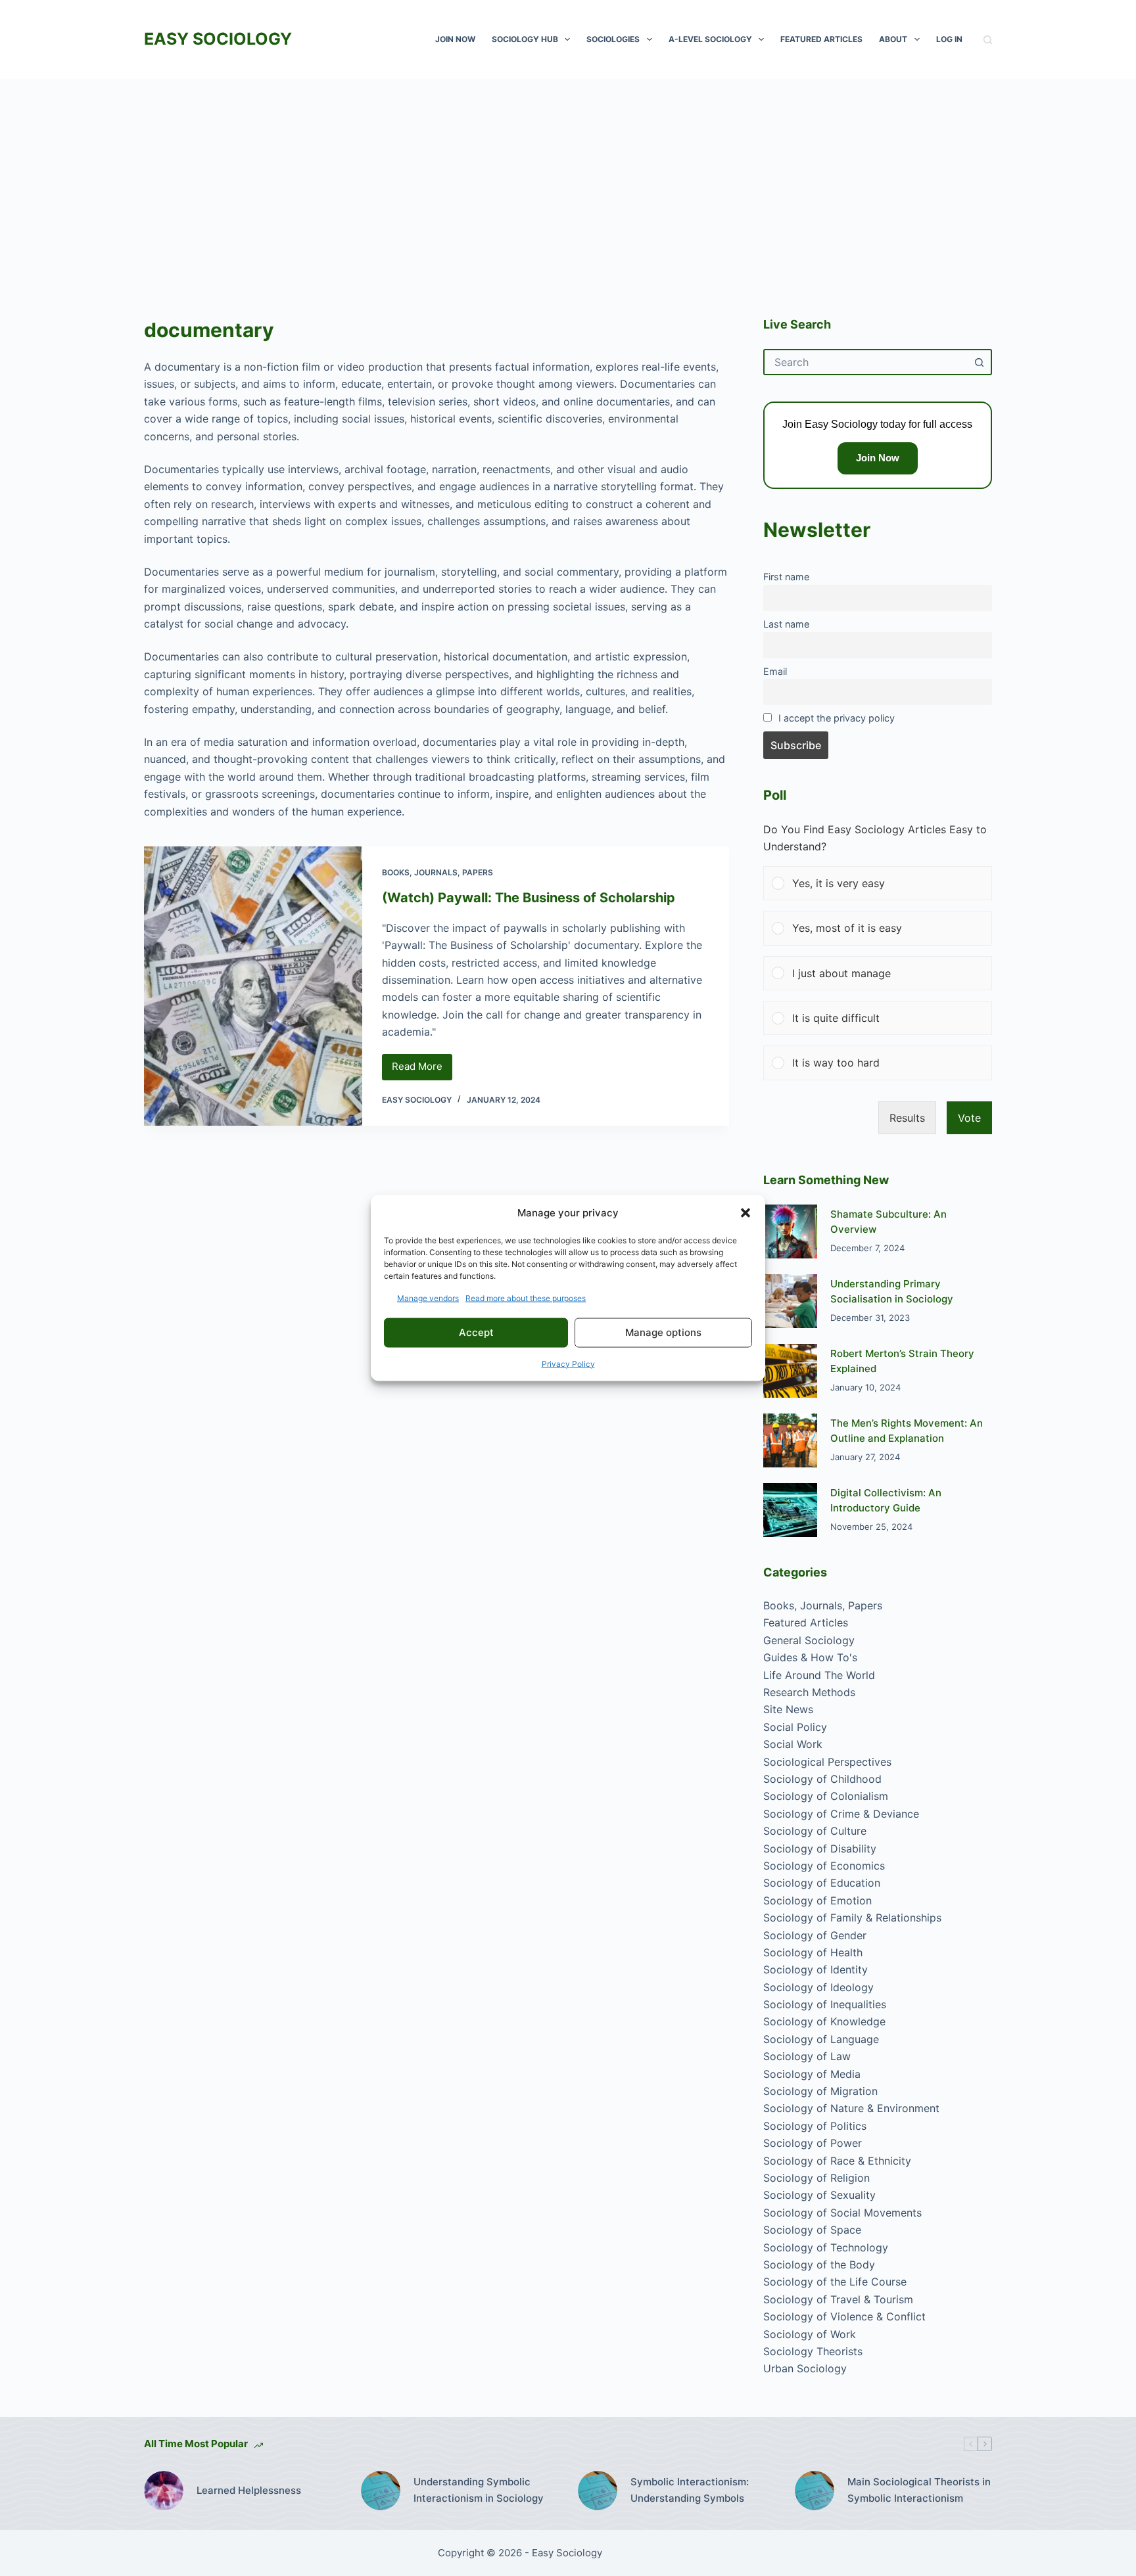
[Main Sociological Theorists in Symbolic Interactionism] (815, 2491)
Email (775, 671)
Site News (788, 1709)
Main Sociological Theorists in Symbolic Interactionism (919, 2490)
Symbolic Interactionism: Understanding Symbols (690, 2490)
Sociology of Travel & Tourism (838, 2299)
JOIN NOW (455, 39)
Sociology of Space (812, 2230)
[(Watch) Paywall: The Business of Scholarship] (253, 986)
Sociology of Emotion (817, 1900)
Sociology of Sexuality (819, 2195)
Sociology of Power (813, 2143)
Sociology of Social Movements (842, 2213)
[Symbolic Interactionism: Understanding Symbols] (598, 2491)
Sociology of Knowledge (824, 2021)
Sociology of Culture (815, 1831)
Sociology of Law (807, 2056)
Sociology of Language (821, 2039)
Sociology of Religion (816, 2178)
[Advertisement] (568, 177)
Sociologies (613, 39)
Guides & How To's (810, 1657)
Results (907, 1118)
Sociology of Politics (815, 2126)
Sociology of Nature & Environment (851, 2108)
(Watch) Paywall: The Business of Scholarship (529, 898)
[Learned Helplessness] (164, 2491)
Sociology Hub (525, 39)
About (893, 39)
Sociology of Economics (824, 1866)
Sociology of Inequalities (825, 2004)
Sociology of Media (812, 2074)
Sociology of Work (810, 2334)
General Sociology (809, 1640)
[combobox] (866, 362)
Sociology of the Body (819, 2265)
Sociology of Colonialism (826, 1796)
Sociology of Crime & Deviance (841, 1814)
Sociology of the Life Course (835, 2282)
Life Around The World (819, 1675)
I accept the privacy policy (837, 718)
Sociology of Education (822, 1883)
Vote (969, 1118)
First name (786, 577)
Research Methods (809, 1692)
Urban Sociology (805, 2368)
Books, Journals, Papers (438, 872)
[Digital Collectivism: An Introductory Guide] (790, 1510)
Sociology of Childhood (822, 1779)
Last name (786, 624)
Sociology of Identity (816, 1969)
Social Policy (795, 1727)
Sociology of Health (813, 1952)
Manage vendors (428, 1298)
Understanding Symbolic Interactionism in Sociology (479, 2490)
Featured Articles (821, 39)
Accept (476, 1332)
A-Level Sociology (710, 39)
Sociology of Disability (820, 1849)
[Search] (988, 40)
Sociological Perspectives (827, 1762)
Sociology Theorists (813, 2351)
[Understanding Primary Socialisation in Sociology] (790, 1301)
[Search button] (979, 362)
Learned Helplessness (249, 2490)
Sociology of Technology (826, 2247)
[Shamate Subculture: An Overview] (790, 1231)
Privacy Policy (568, 1363)
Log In (949, 39)
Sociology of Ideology (818, 1987)
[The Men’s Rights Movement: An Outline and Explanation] (790, 1440)
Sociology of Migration (820, 2091)
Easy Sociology (218, 39)
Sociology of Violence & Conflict (844, 2316)
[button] (745, 1213)
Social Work (793, 1744)
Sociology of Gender (815, 1935)
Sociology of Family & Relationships (852, 1918)
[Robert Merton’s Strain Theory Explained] (790, 1371)
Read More (422, 1070)
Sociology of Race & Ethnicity (837, 2161)
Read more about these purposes (526, 1298)
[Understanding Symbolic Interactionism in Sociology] (381, 2491)
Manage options (663, 1332)
